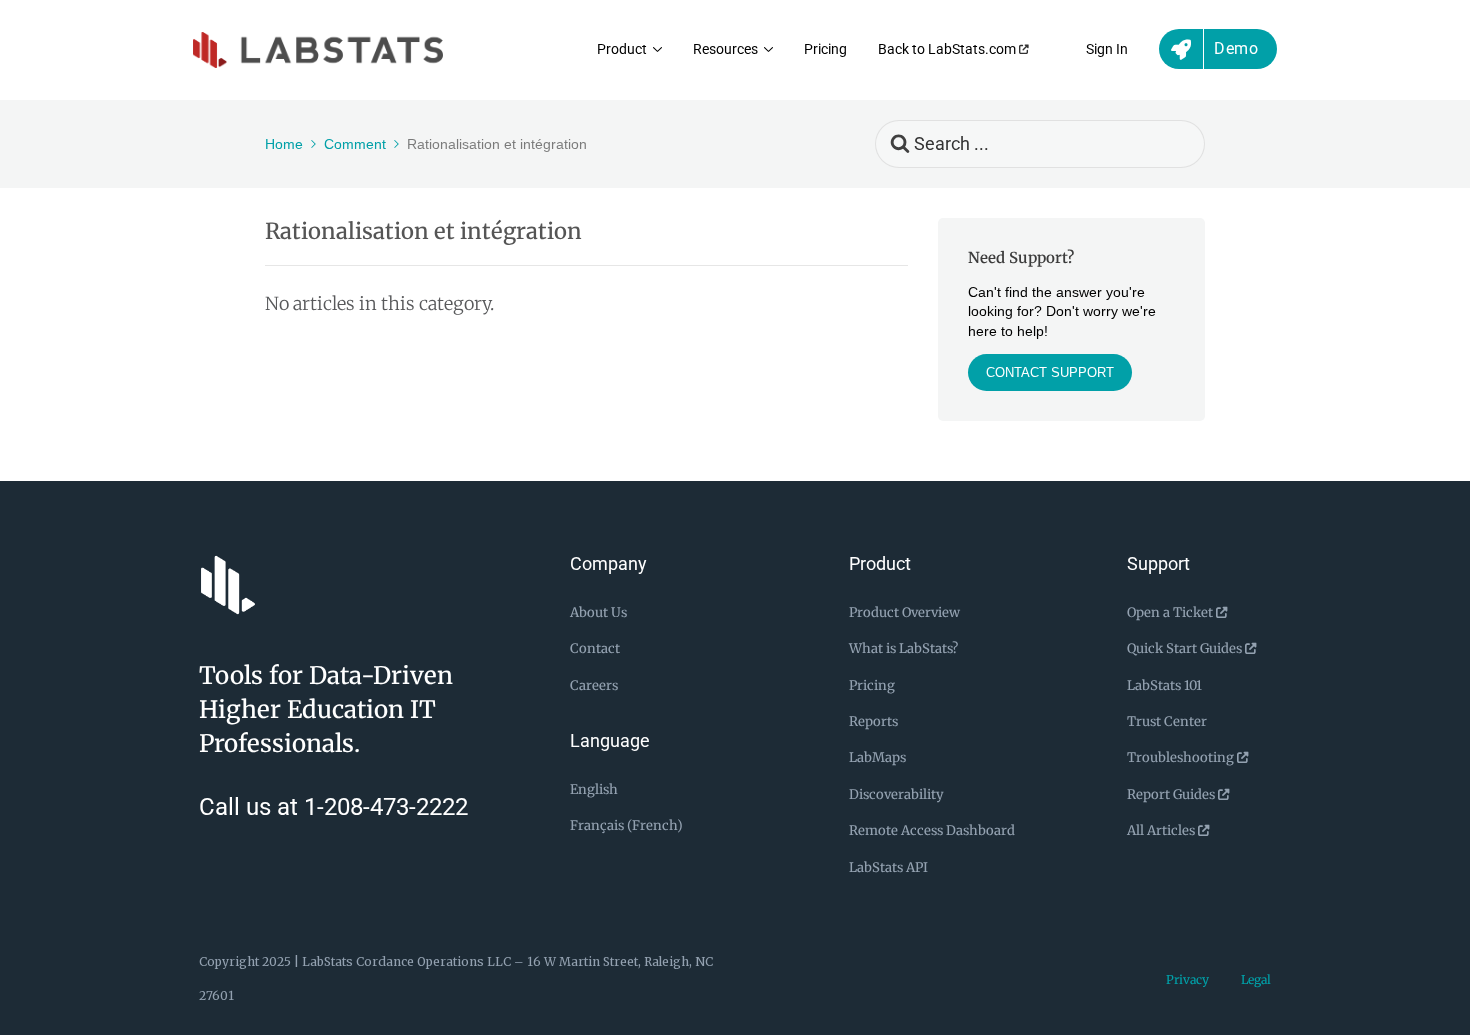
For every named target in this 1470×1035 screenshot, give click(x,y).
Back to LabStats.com (948, 49)
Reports (873, 721)
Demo (1236, 48)
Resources (725, 49)
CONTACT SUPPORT (1050, 372)
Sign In (1107, 49)
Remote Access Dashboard (932, 830)
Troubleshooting (1182, 757)
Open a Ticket (1171, 612)
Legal (1256, 979)
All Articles (1162, 830)
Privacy (1187, 979)
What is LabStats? (903, 648)
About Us (598, 612)
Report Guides (1172, 794)
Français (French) (626, 825)
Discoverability (896, 794)
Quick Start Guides (1186, 648)
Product (622, 49)
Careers (594, 685)
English (594, 789)
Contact (595, 648)
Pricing (825, 49)
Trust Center (1167, 721)
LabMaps (877, 757)
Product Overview (904, 612)
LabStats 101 (1164, 685)
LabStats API (888, 867)
